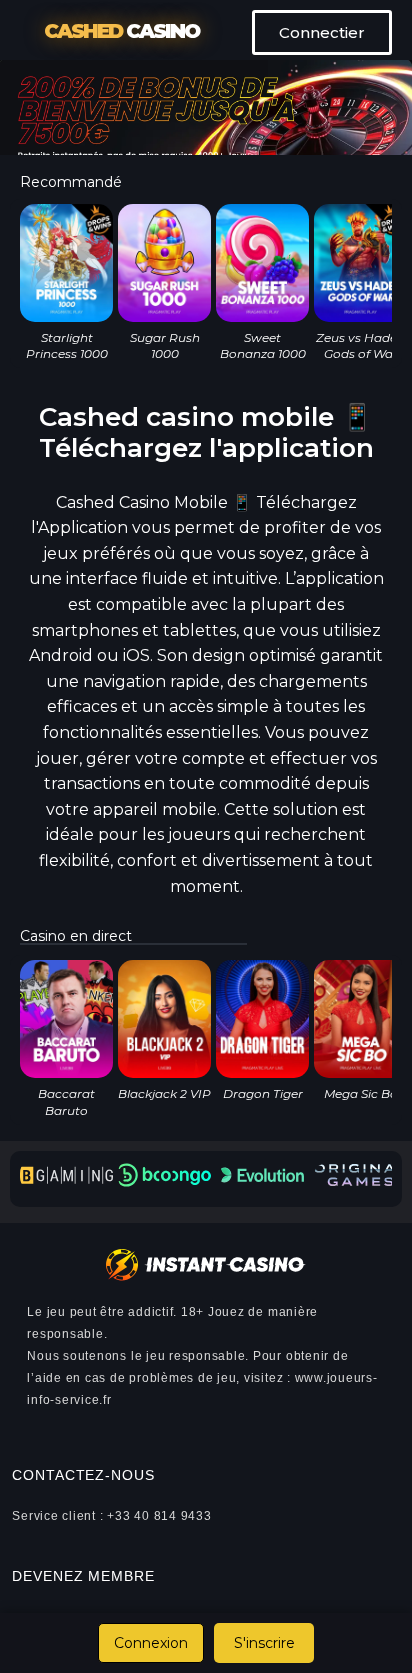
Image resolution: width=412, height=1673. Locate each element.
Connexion (151, 1643)
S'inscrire (264, 1643)
